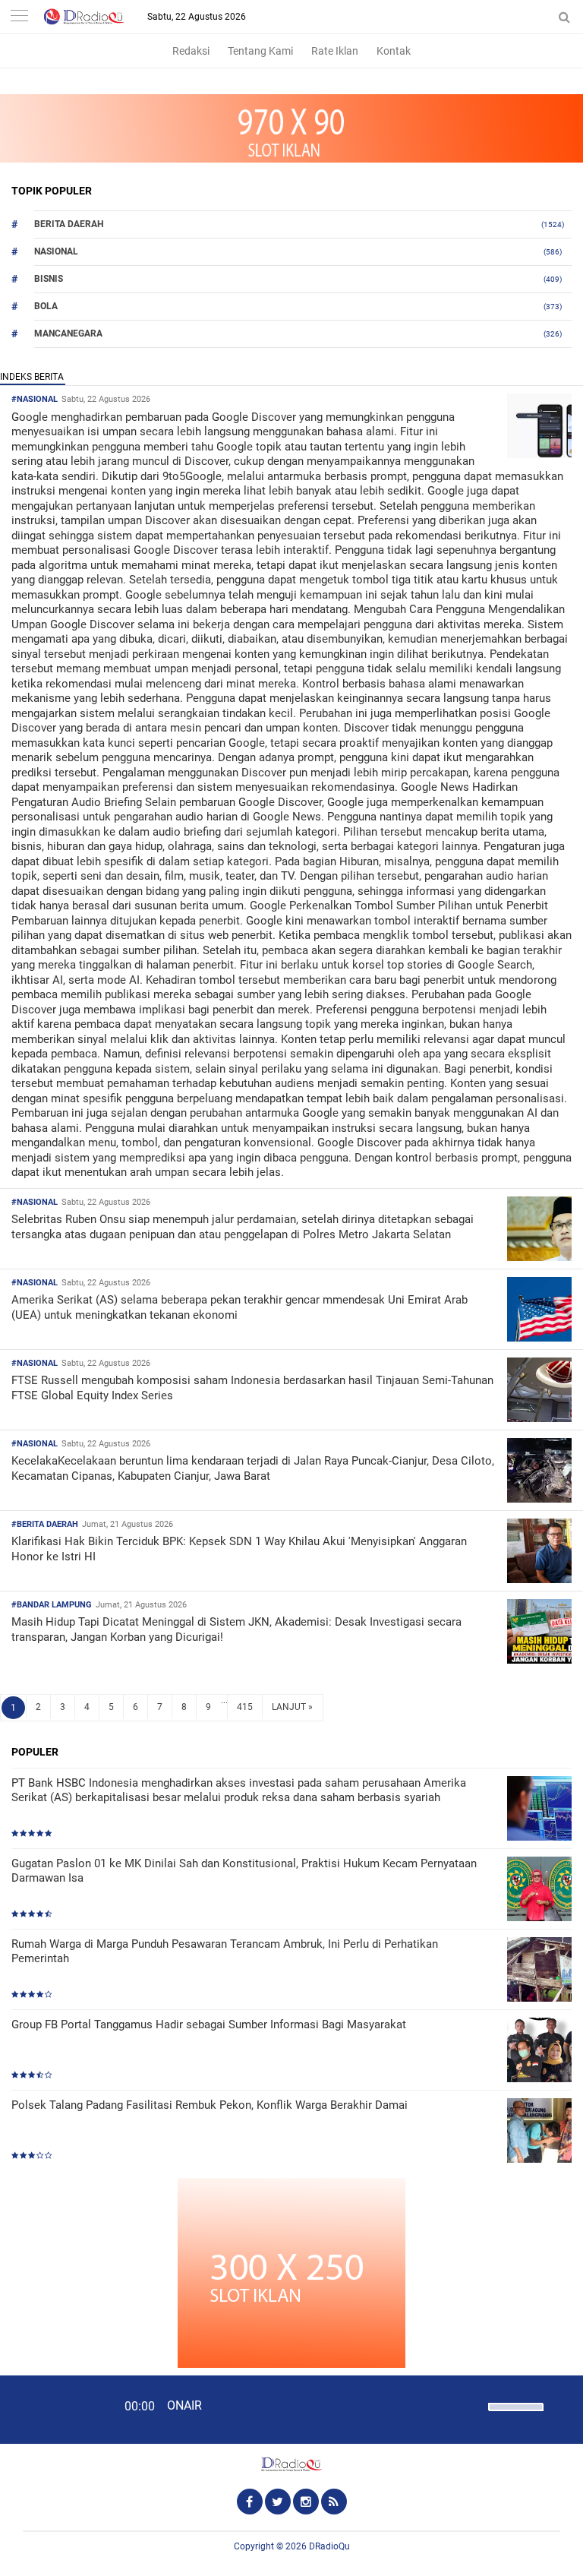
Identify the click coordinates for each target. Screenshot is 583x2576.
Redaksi (191, 51)
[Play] (49, 2409)
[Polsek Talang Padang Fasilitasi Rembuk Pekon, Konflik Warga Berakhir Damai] (539, 2132)
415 (245, 1707)
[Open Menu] (19, 17)
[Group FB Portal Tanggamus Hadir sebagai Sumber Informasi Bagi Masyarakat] (539, 2051)
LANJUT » (292, 1707)
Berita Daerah (69, 224)
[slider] (515, 2416)
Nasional (56, 251)
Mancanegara (68, 333)
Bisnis (49, 279)
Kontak (394, 51)
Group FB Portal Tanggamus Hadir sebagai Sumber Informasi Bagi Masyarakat (209, 2024)
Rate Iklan (335, 51)
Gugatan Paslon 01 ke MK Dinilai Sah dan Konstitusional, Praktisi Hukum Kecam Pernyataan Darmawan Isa (244, 1871)
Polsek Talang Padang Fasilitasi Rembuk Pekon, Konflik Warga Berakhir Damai (210, 2105)
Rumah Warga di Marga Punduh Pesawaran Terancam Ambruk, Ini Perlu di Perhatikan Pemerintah (225, 1952)
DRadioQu (329, 2546)
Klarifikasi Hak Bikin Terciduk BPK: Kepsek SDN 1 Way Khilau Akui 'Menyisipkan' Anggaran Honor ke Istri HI (239, 1549)
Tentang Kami (260, 51)
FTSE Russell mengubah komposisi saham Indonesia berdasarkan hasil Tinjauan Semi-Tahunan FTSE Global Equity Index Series (252, 1388)
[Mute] (471, 2405)
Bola (46, 306)
